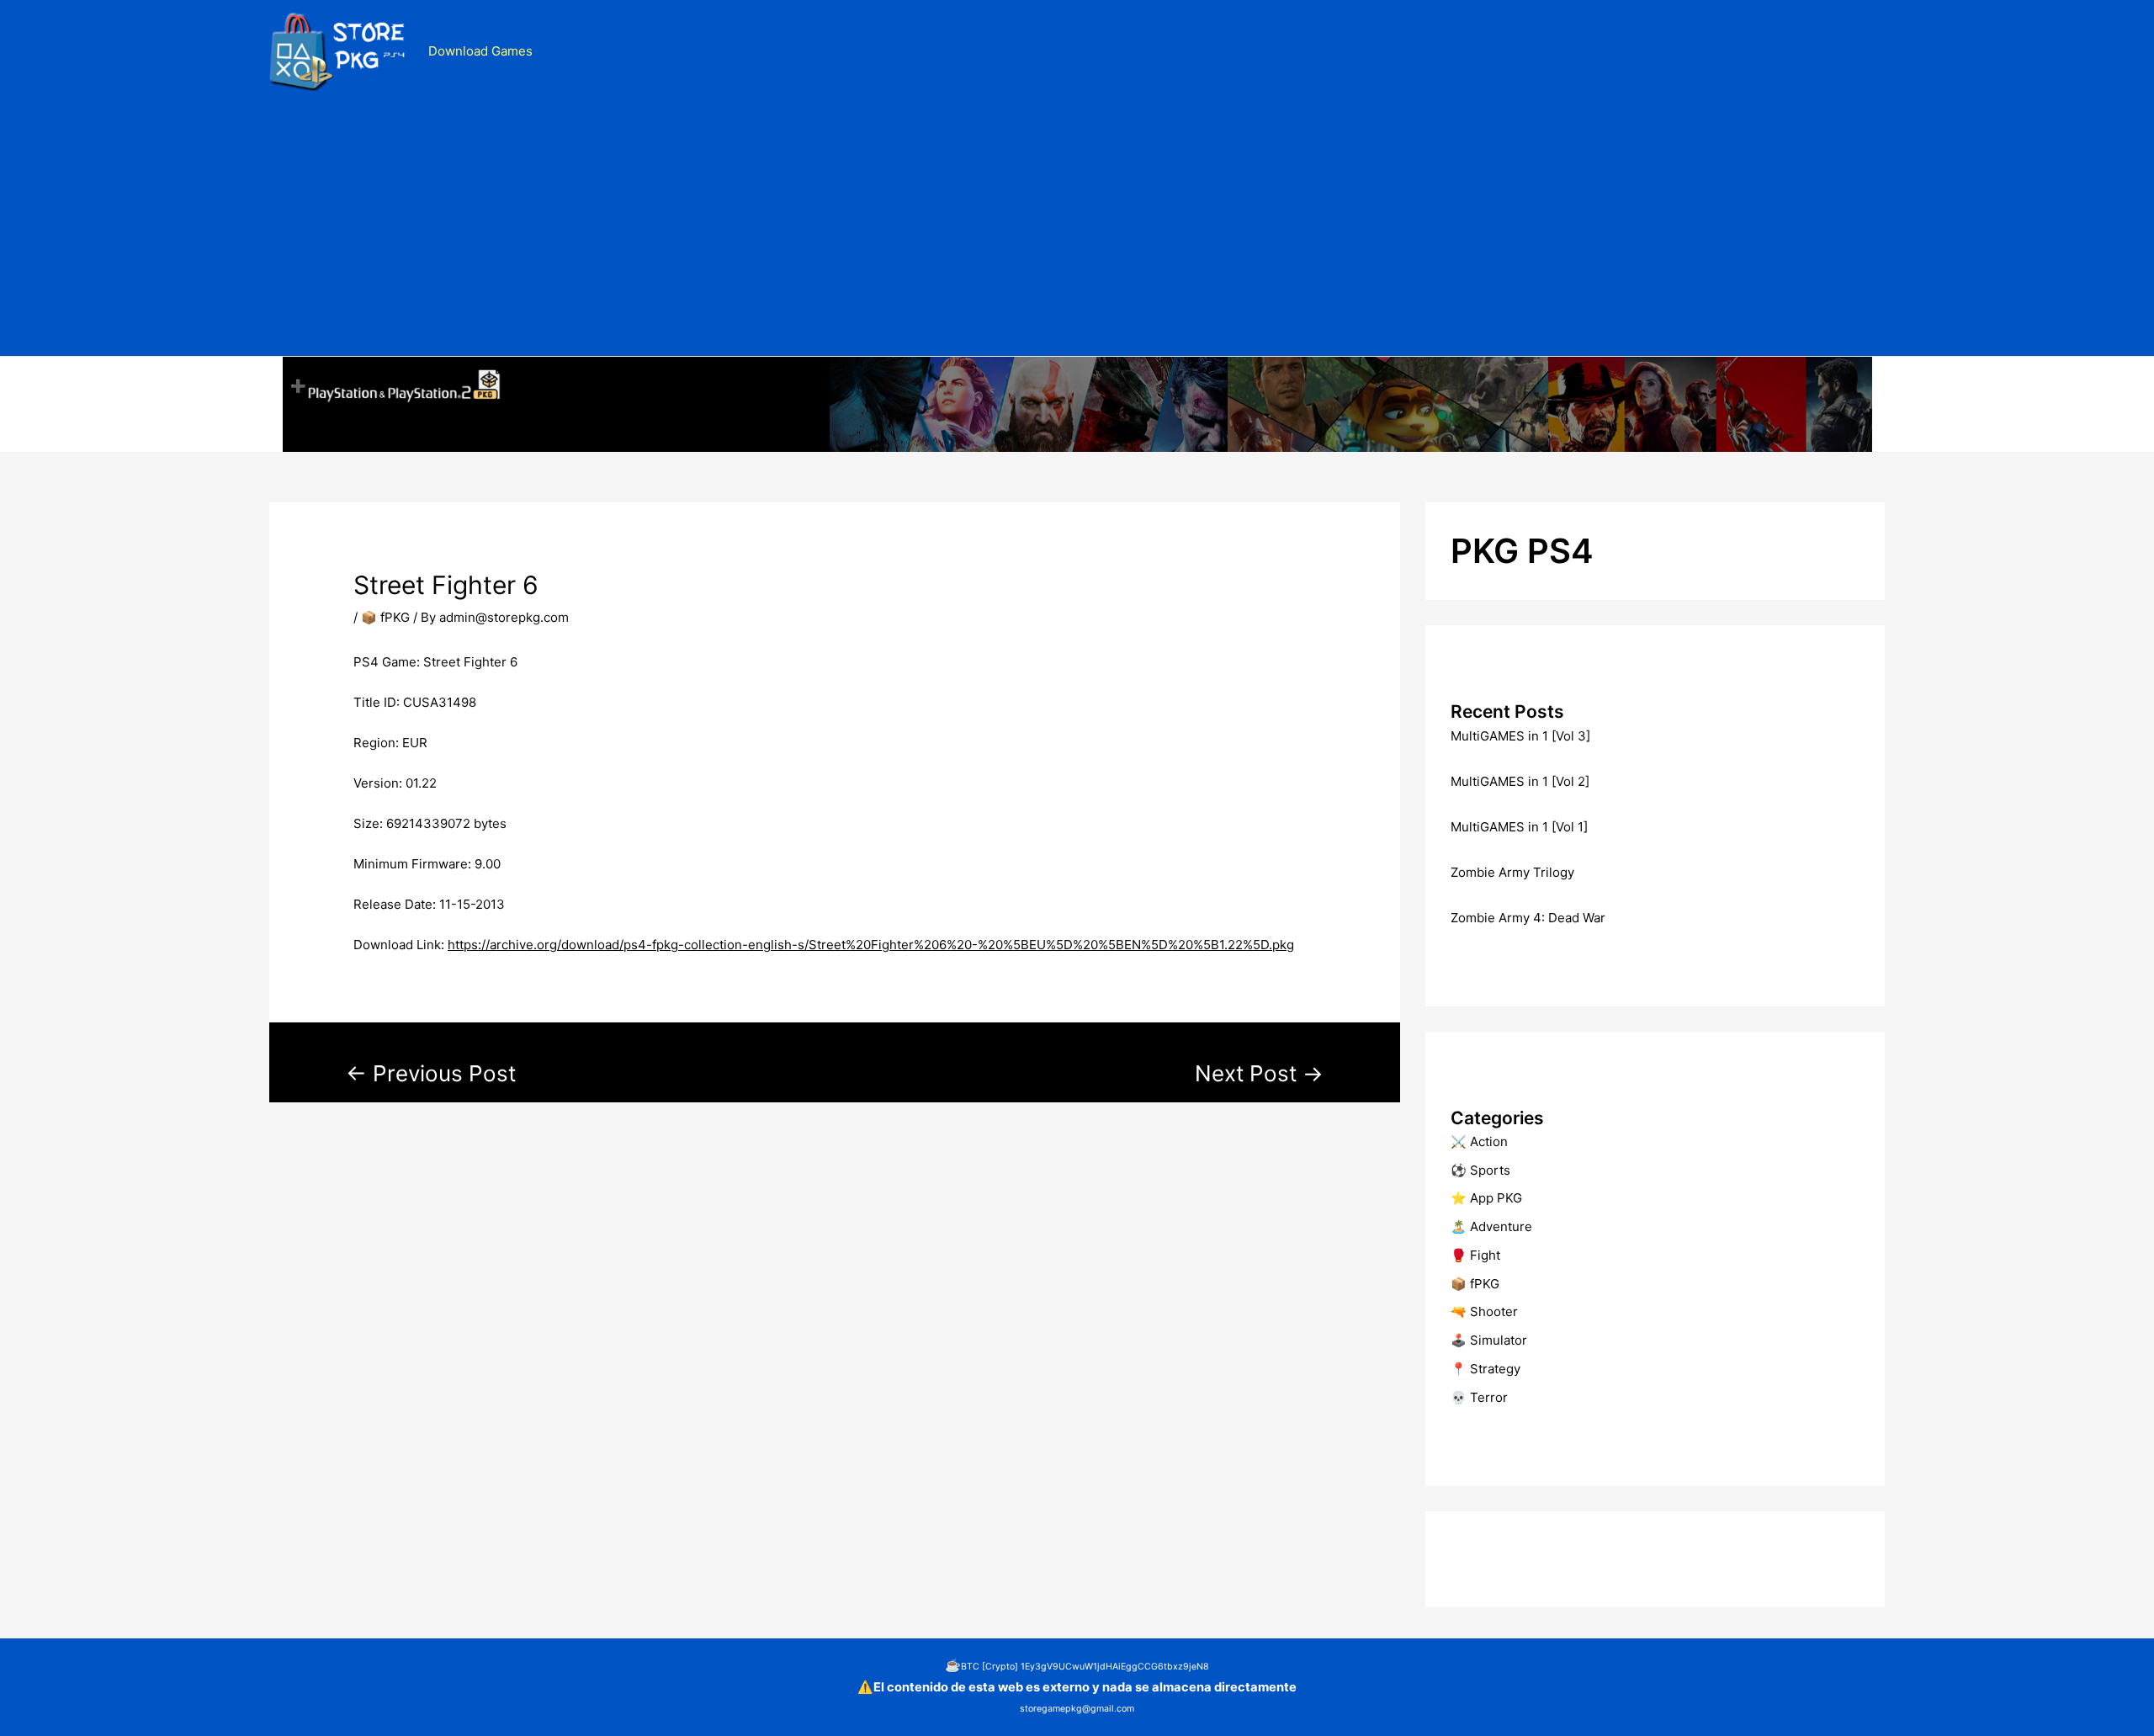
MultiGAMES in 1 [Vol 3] (1520, 736)
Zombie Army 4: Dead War (1528, 918)
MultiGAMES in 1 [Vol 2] (1520, 781)
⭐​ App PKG (1486, 1198)
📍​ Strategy (1486, 1369)
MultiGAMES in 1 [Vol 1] (1519, 827)
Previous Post (431, 1073)
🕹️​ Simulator (1489, 1340)
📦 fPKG (385, 617)
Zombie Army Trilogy (1512, 872)
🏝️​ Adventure (1491, 1226)
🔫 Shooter (1484, 1311)
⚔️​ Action (1479, 1141)
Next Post (1259, 1073)
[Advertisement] (1077, 230)
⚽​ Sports (1480, 1170)
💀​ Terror (1479, 1397)
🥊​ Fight (1475, 1255)
